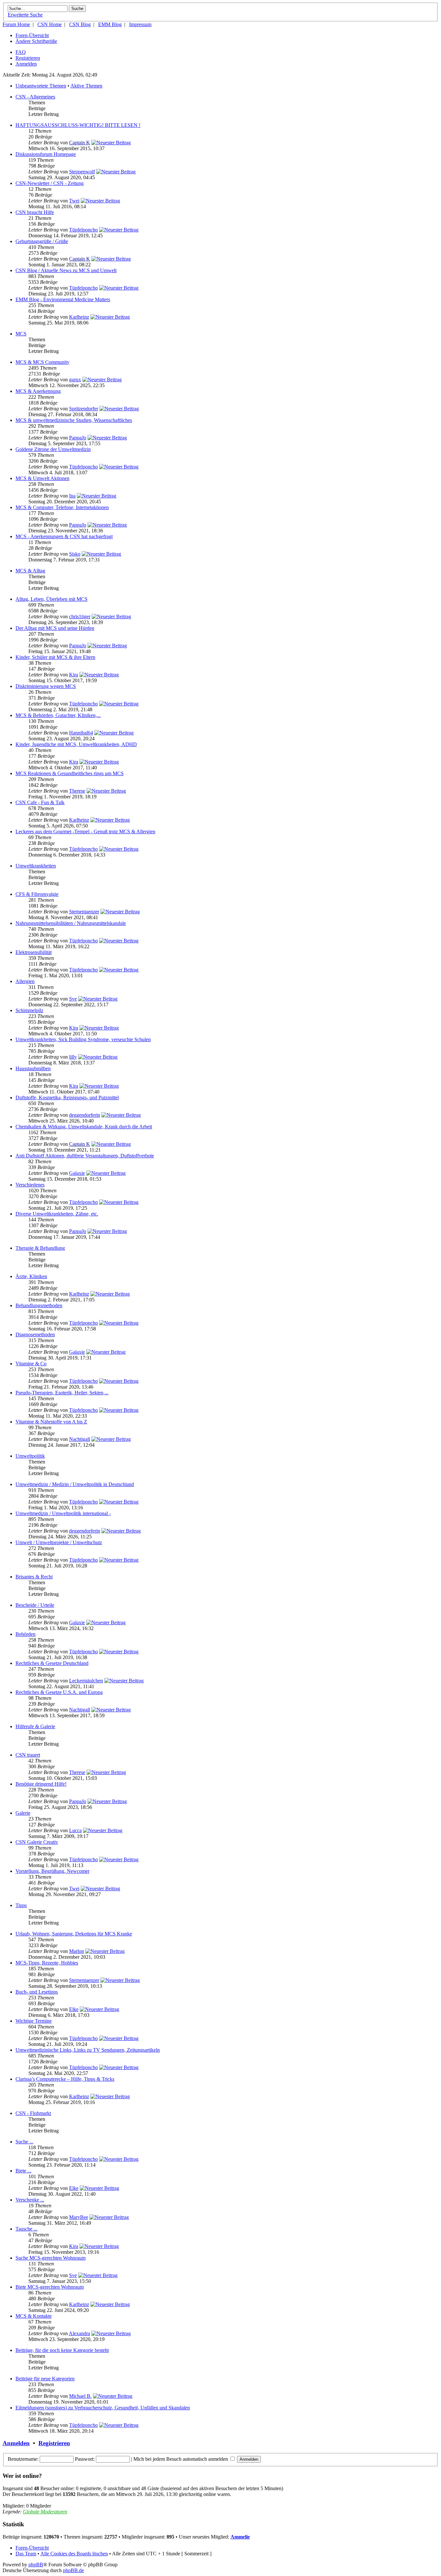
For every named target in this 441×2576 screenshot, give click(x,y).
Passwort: (85, 2459)
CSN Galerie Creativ (37, 1842)
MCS (21, 334)
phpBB (36, 2565)
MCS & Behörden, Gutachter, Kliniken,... (58, 715)
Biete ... (23, 2171)
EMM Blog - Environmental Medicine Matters (63, 299)
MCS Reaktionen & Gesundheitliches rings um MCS (70, 773)
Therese (77, 791)
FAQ (21, 52)
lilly (73, 1057)
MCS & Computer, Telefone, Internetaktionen (62, 507)
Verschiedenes (30, 1185)
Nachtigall (80, 1439)
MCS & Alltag (30, 571)
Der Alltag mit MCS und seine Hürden (55, 628)
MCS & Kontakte (34, 2316)
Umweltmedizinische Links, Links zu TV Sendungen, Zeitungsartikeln (88, 2050)
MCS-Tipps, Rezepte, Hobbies (47, 1963)
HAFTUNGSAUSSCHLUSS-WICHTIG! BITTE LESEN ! (78, 125)
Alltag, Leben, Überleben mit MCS (51, 599)
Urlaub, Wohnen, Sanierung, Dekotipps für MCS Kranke (74, 1934)
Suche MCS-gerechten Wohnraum (51, 2258)
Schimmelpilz (29, 1010)
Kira (74, 675)
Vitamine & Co (31, 1364)
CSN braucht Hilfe (35, 212)
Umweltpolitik (30, 1456)
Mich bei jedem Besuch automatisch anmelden (181, 2459)
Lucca (75, 1830)
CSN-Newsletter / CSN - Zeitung (50, 183)
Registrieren (28, 58)
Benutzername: (23, 2459)
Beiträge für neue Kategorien (45, 2379)
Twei (74, 201)
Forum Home (16, 24)
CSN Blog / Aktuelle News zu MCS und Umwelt (66, 270)
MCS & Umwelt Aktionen (42, 478)
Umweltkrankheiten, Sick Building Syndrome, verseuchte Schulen (83, 1039)
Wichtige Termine (34, 2021)
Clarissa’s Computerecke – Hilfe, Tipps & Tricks (65, 2079)
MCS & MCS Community (42, 362)
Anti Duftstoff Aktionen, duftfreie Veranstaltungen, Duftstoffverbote (85, 1156)
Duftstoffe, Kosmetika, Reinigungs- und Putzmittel (67, 1098)
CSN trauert (28, 1755)
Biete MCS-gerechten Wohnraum (50, 2287)
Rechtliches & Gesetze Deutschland (52, 1663)
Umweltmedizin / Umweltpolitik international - (63, 1513)
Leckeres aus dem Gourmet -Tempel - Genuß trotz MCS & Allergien (85, 831)
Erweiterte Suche (25, 15)
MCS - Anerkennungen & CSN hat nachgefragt (64, 536)
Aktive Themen (86, 86)
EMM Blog (110, 24)
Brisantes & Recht (34, 1577)
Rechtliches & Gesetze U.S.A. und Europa (59, 1692)
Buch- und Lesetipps (37, 1992)
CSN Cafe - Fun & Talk (40, 802)
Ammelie (240, 2537)
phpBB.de (73, 2570)
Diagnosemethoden (35, 1334)
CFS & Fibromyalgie (37, 894)
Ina (72, 496)
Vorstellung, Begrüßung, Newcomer (52, 1871)
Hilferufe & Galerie (35, 1726)
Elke (74, 2009)
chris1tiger (80, 616)
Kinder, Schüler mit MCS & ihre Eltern (55, 657)
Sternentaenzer (84, 912)
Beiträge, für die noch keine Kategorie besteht (62, 2350)
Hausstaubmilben (33, 1068)
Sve (73, 999)
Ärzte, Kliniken (31, 1276)
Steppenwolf (82, 172)
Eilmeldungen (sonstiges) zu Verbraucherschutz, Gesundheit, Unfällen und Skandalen (103, 2408)
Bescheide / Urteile (35, 1605)
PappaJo (78, 438)
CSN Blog (80, 24)
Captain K (80, 143)
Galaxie (77, 1173)
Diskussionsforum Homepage (46, 154)
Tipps (21, 1905)
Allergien (25, 981)
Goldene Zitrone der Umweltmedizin (53, 449)
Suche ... (24, 2142)
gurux (75, 380)
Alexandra (79, 2333)
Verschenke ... (30, 2200)
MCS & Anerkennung (38, 391)
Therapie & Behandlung (40, 1248)
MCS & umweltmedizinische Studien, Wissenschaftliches (74, 420)
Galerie (23, 1813)
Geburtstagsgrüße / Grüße (42, 241)
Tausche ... (26, 2229)
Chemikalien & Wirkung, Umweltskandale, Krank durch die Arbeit (84, 1127)
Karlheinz (79, 317)
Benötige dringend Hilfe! (41, 1784)
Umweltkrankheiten (36, 866)
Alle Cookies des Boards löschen (74, 2554)
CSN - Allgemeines (35, 97)
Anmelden (26, 64)
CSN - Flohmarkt (33, 2113)
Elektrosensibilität (34, 952)
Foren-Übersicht (32, 35)
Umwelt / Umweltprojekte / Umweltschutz (59, 1542)
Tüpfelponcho (83, 230)
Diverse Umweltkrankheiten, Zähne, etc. (57, 1214)
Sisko (75, 554)
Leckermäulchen (86, 1681)
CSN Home (50, 24)
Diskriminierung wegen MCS (46, 686)
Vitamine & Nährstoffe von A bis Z (51, 1422)
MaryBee (79, 2217)
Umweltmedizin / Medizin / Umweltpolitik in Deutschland (75, 1484)
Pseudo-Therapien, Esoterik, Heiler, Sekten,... (62, 1393)
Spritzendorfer (84, 409)
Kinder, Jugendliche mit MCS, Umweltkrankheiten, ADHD (76, 744)
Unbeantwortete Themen (41, 86)
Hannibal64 (81, 733)
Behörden (26, 1634)
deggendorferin (85, 1115)
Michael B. (80, 2396)
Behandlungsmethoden (39, 1305)
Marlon (77, 1951)
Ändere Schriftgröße (36, 41)
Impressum (140, 24)
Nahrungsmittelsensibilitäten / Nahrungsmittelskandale (71, 923)
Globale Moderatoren (45, 2512)
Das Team (26, 2554)
